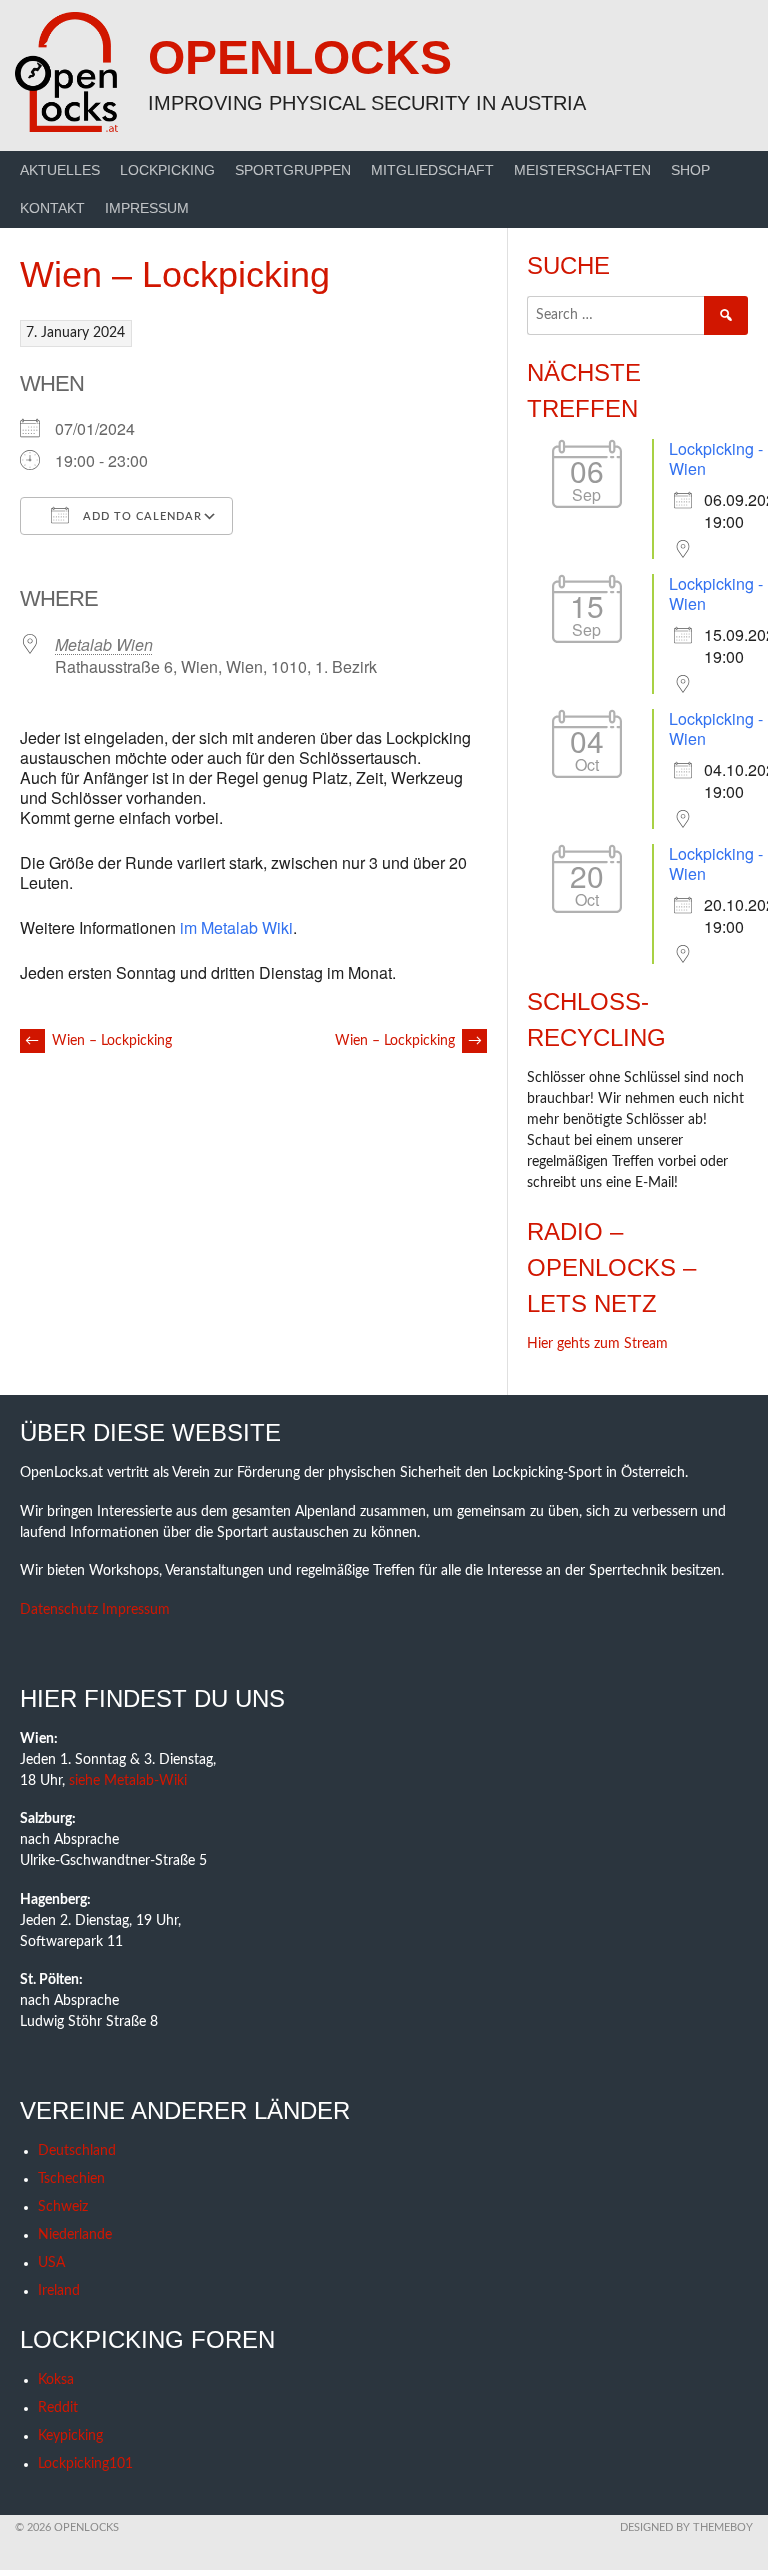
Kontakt (52, 208)
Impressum (147, 208)
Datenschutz (59, 1610)
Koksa (56, 2380)
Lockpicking (167, 170)
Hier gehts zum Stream (597, 1344)
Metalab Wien (104, 644)
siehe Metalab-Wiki (128, 1781)
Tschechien (71, 2179)
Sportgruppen (293, 170)
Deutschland (77, 2151)
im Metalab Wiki (236, 927)
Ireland (59, 2291)
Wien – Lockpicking (98, 1041)
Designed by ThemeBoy (686, 2527)
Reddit (58, 2408)
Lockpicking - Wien (716, 458)
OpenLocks (300, 57)
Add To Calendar (140, 516)
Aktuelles (60, 170)
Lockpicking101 (85, 2464)
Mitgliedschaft (432, 170)
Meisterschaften (582, 170)
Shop (690, 170)
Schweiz (63, 2207)
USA (51, 2263)
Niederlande (75, 2235)
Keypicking (70, 2436)
